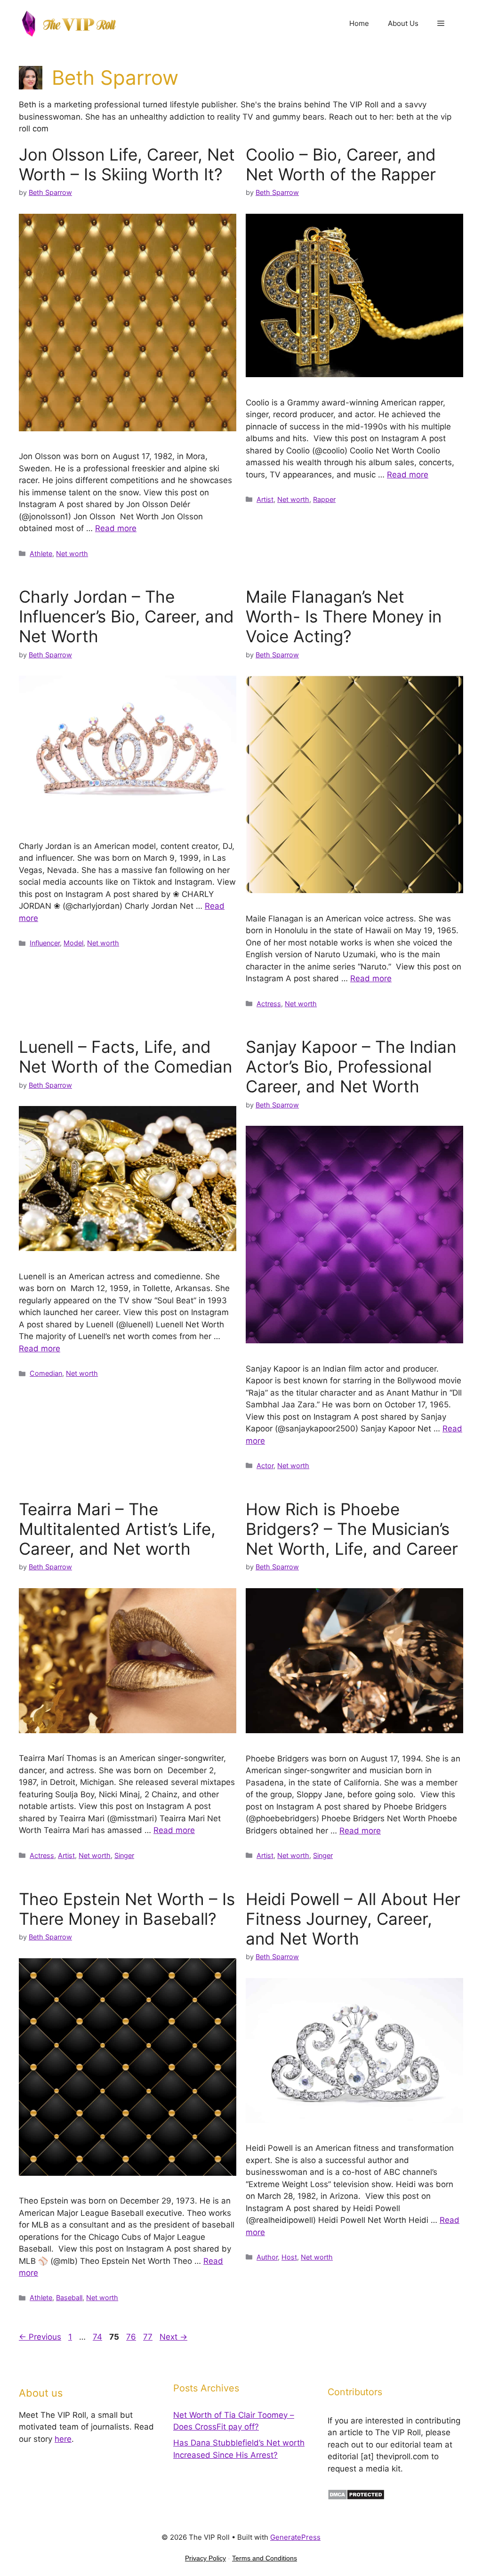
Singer (124, 1855)
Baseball (69, 2297)
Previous (40, 2337)
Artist (265, 499)
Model (73, 943)
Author (267, 2257)
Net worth (72, 553)
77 (149, 2337)
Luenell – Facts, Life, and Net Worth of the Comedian (125, 1057)
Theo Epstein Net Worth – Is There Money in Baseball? (127, 1909)
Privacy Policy (205, 2558)
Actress (269, 1004)
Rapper (324, 499)
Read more (116, 528)
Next (173, 2337)
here (63, 2439)
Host (289, 2257)
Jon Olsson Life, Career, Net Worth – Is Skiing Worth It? (127, 164)
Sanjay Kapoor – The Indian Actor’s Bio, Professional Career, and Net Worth (351, 1066)
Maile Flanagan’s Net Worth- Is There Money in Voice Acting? (344, 616)
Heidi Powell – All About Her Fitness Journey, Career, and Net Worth (353, 1919)
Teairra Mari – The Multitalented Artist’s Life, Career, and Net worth (117, 1529)
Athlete (41, 553)
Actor (265, 1466)
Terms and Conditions (265, 2558)
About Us (403, 23)
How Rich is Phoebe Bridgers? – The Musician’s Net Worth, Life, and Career (352, 1529)
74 (98, 2337)
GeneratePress (295, 2537)
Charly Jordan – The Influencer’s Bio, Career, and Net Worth (126, 616)
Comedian (46, 1373)
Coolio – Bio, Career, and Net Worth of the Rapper (341, 164)
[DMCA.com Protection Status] (356, 2497)
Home (359, 23)
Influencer (45, 943)
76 (132, 2337)
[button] (441, 24)
